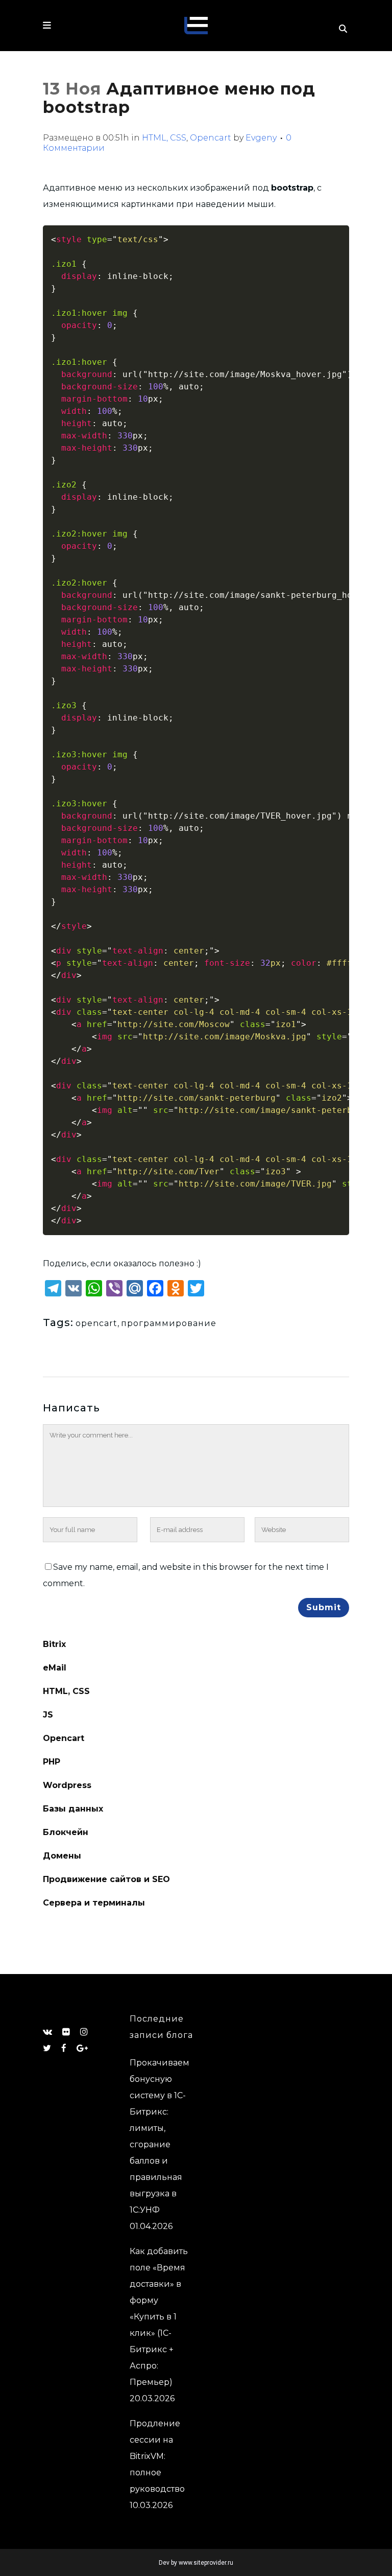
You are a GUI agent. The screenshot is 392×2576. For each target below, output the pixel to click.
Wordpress (67, 1785)
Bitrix (54, 1644)
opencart (96, 1323)
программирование (169, 1323)
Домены (62, 1856)
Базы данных (73, 1809)
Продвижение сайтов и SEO (106, 1879)
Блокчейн (66, 1832)
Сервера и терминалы (94, 1903)
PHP (52, 1762)
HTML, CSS (164, 138)
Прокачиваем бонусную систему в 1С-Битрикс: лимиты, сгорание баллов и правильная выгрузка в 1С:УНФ (160, 2136)
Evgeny (261, 138)
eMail (55, 1668)
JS (48, 1715)
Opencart (211, 138)
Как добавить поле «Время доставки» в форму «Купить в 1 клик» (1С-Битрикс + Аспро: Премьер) (159, 2317)
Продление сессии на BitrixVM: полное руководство (157, 2456)
